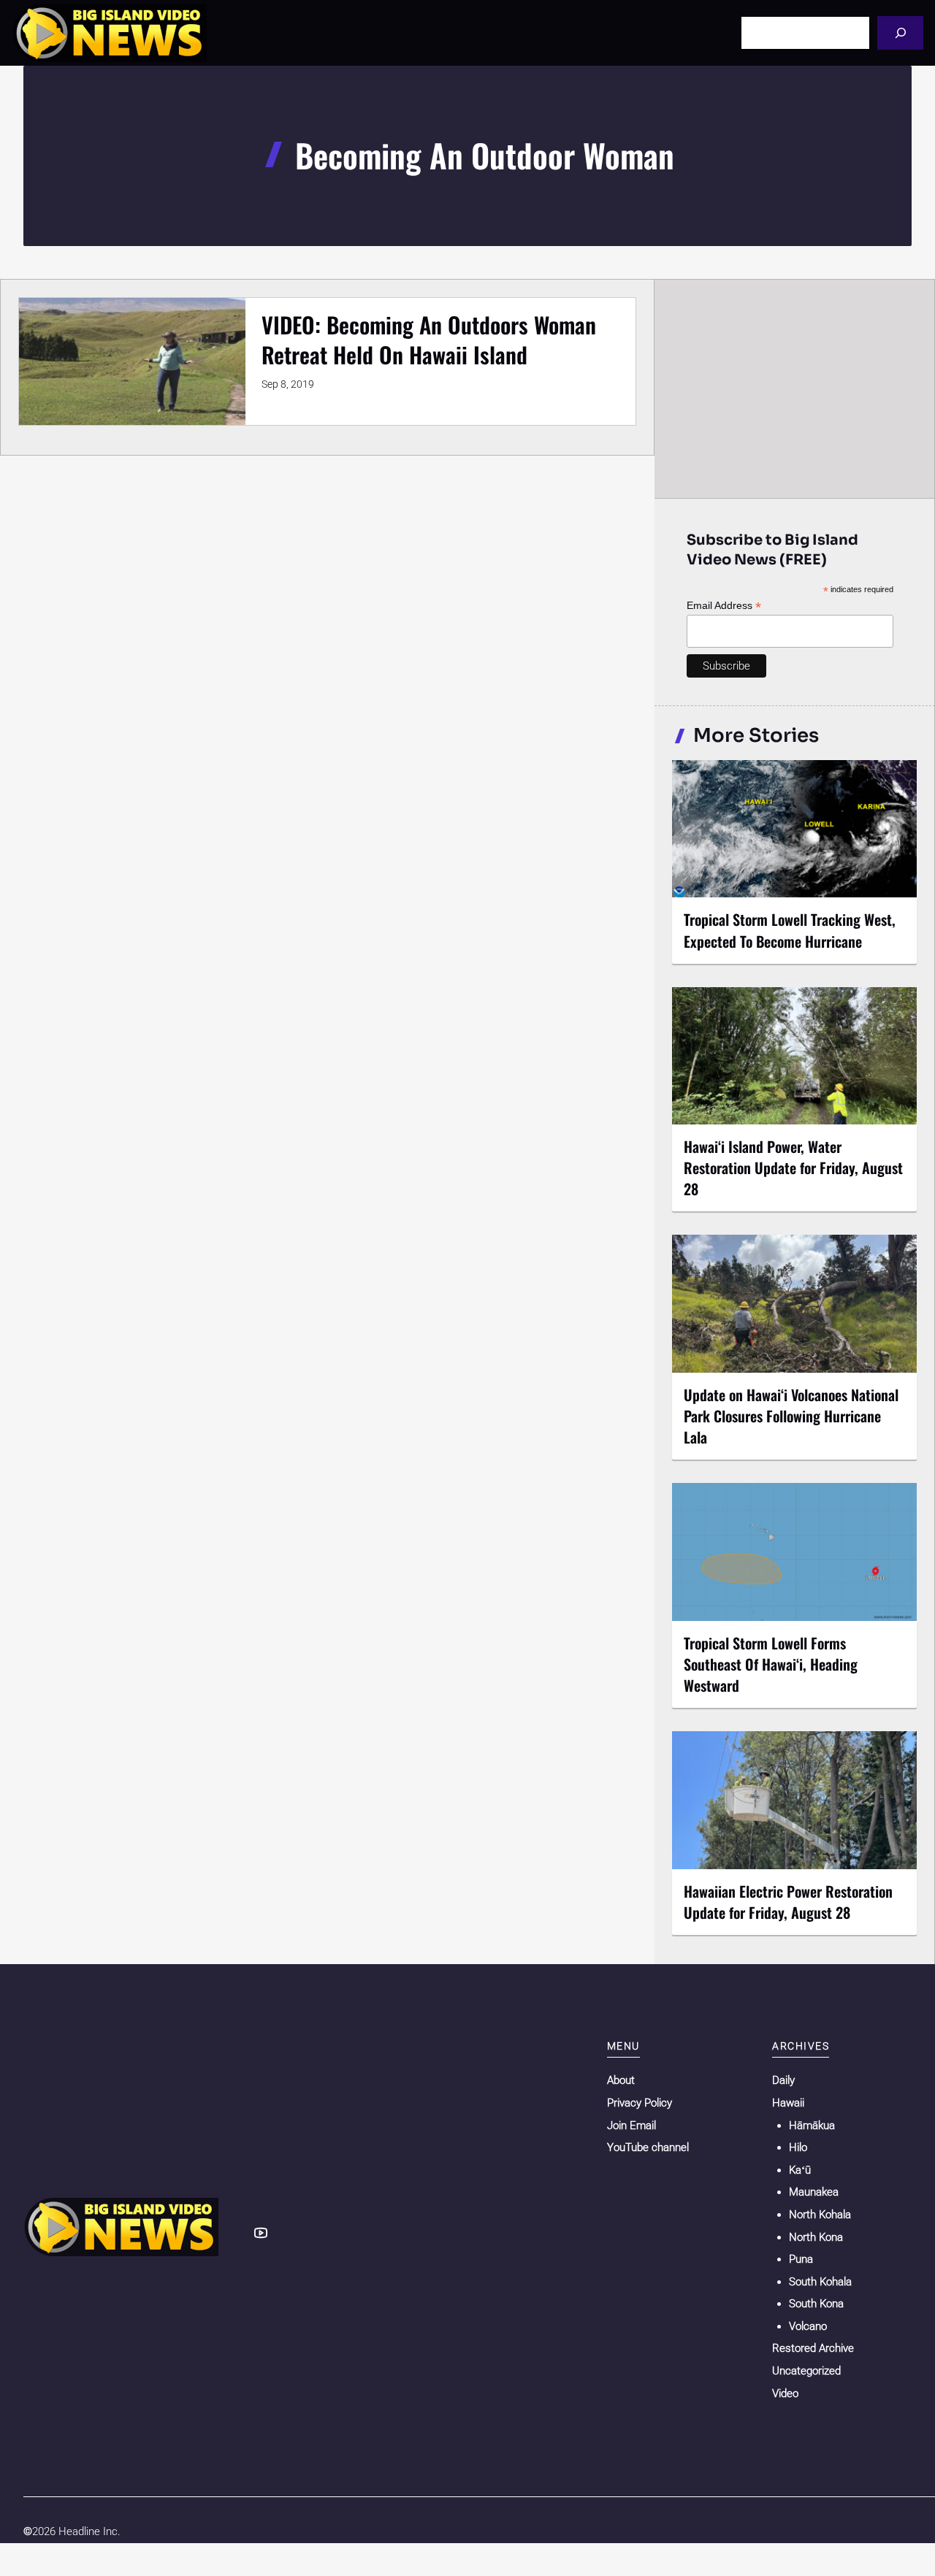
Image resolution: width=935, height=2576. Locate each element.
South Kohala (820, 2282)
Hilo (798, 2147)
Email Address (724, 606)
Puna (801, 2259)
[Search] (900, 32)
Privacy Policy (640, 2103)
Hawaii (788, 2103)
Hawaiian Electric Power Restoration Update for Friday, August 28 (788, 1902)
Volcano (808, 2326)
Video (785, 2393)
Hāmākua (812, 2125)
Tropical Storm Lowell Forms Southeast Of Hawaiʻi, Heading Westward (771, 1664)
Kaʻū (800, 2170)
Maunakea (814, 2192)
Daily (783, 2080)
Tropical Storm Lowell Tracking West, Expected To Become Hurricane (790, 930)
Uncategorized (806, 2371)
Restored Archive (813, 2348)
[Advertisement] (795, 388)
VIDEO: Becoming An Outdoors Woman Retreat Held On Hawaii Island (429, 340)
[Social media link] (261, 2233)
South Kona (816, 2304)
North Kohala (820, 2215)
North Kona (816, 2237)
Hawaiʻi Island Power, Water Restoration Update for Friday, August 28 (793, 1168)
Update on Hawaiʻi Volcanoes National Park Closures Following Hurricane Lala (791, 1416)
